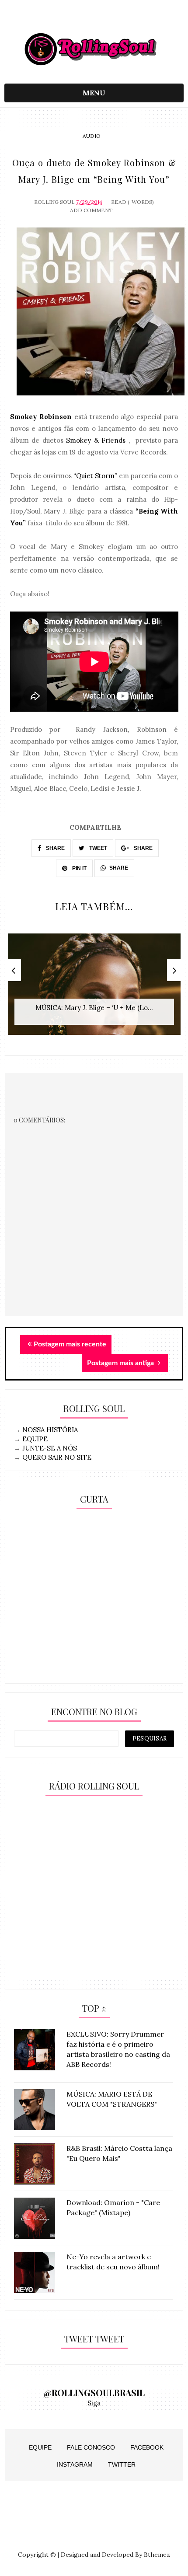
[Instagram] (77, 19)
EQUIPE (35, 1439)
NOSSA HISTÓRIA (50, 1430)
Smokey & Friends (96, 440)
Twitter (122, 2464)
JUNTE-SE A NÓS (50, 1448)
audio (92, 136)
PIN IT (79, 868)
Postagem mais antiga (121, 1363)
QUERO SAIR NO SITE (57, 1457)
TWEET (97, 848)
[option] (94, 989)
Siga (94, 2403)
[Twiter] (94, 19)
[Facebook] (111, 19)
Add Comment (91, 210)
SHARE (55, 848)
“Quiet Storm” (95, 476)
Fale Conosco (91, 2447)
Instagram (75, 2464)
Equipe (40, 2447)
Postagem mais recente (70, 1344)
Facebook (147, 2447)
